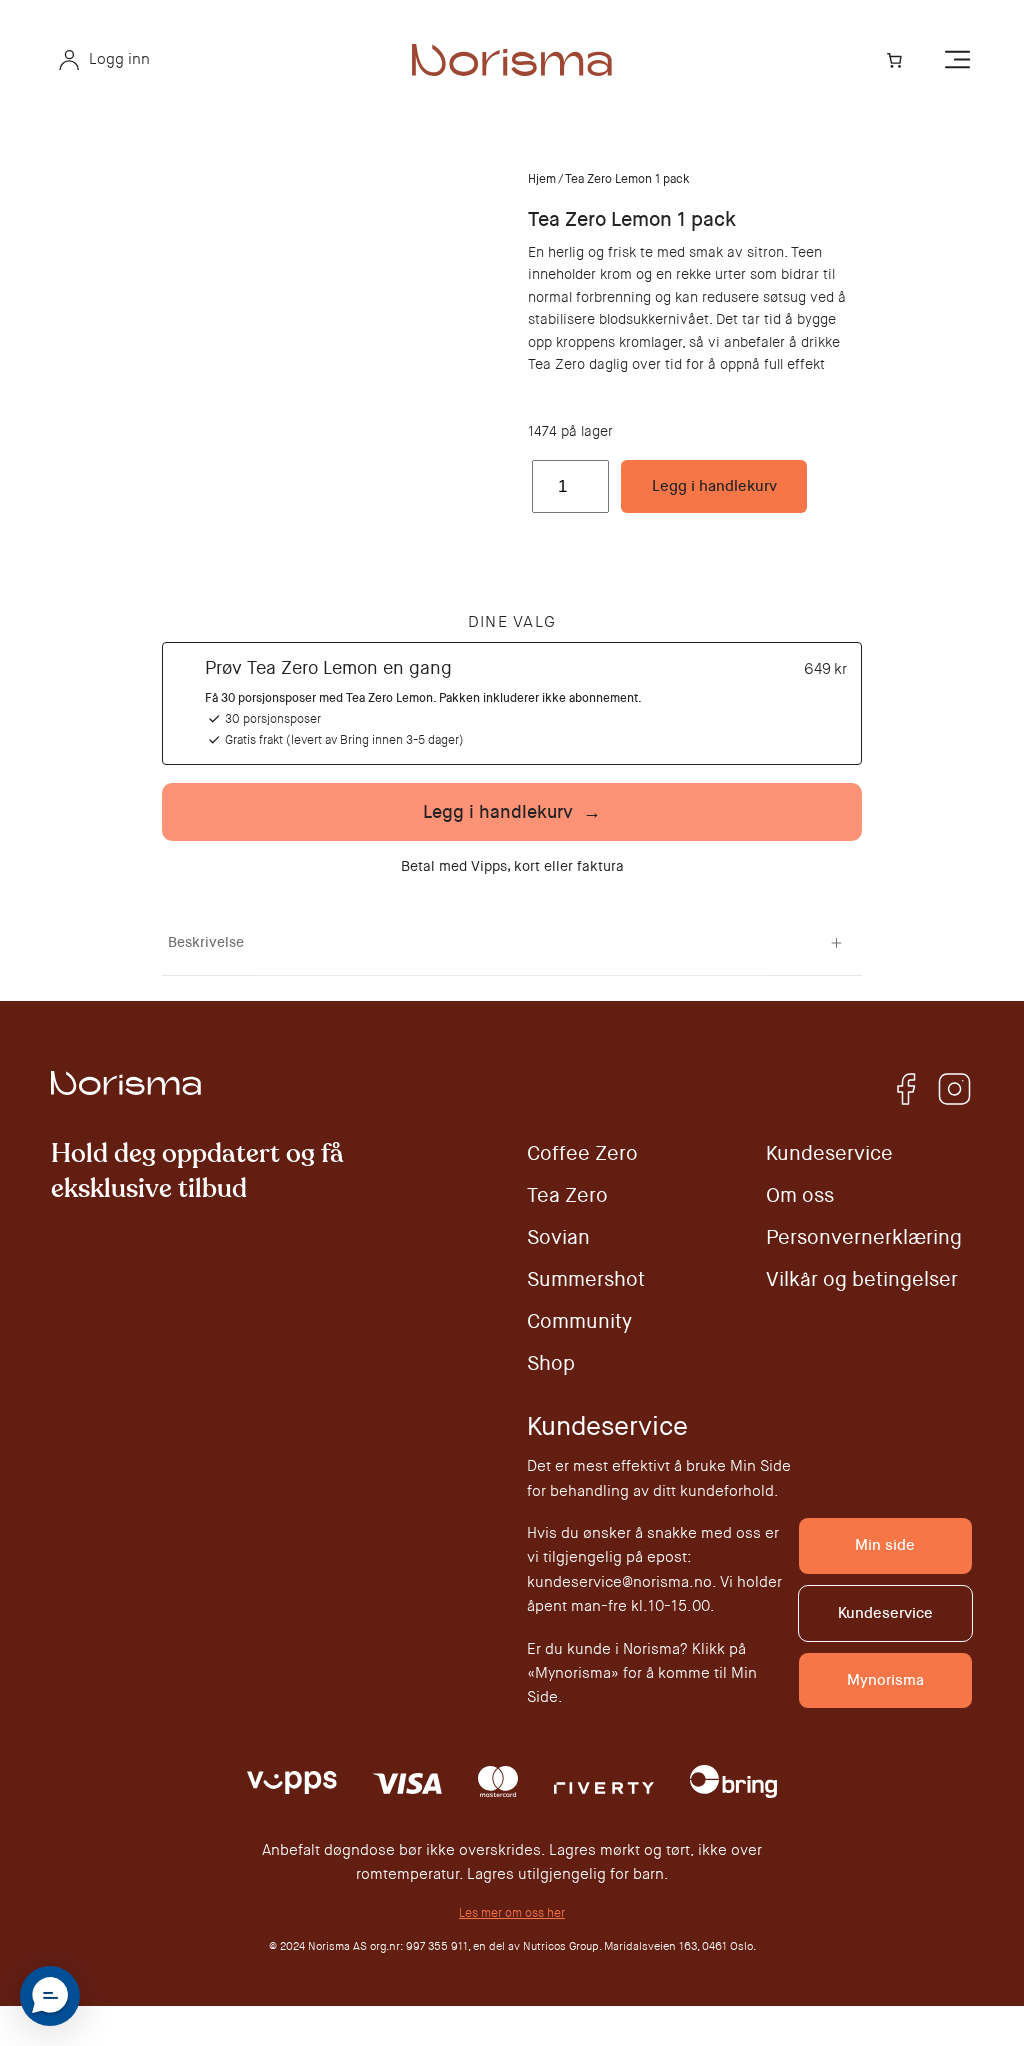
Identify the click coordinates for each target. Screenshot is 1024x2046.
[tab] (512, 943)
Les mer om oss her (512, 1913)
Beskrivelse (206, 942)
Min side (885, 1545)
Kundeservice (885, 1613)
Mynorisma (885, 1680)
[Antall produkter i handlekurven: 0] (894, 60)
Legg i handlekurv (714, 486)
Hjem (542, 179)
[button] (50, 1996)
